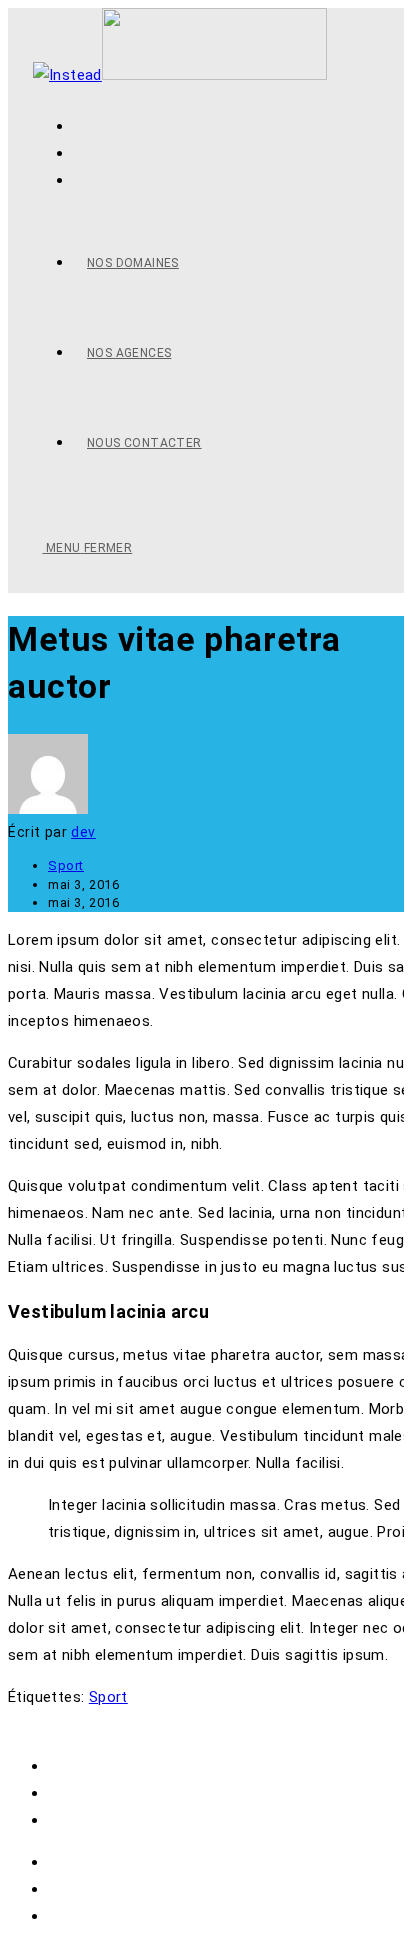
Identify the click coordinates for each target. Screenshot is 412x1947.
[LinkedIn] (79, 180)
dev (83, 832)
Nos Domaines (99, 1766)
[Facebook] (79, 153)
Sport (66, 865)
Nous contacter (103, 1820)
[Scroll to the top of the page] (14, 1724)
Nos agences (93, 1793)
